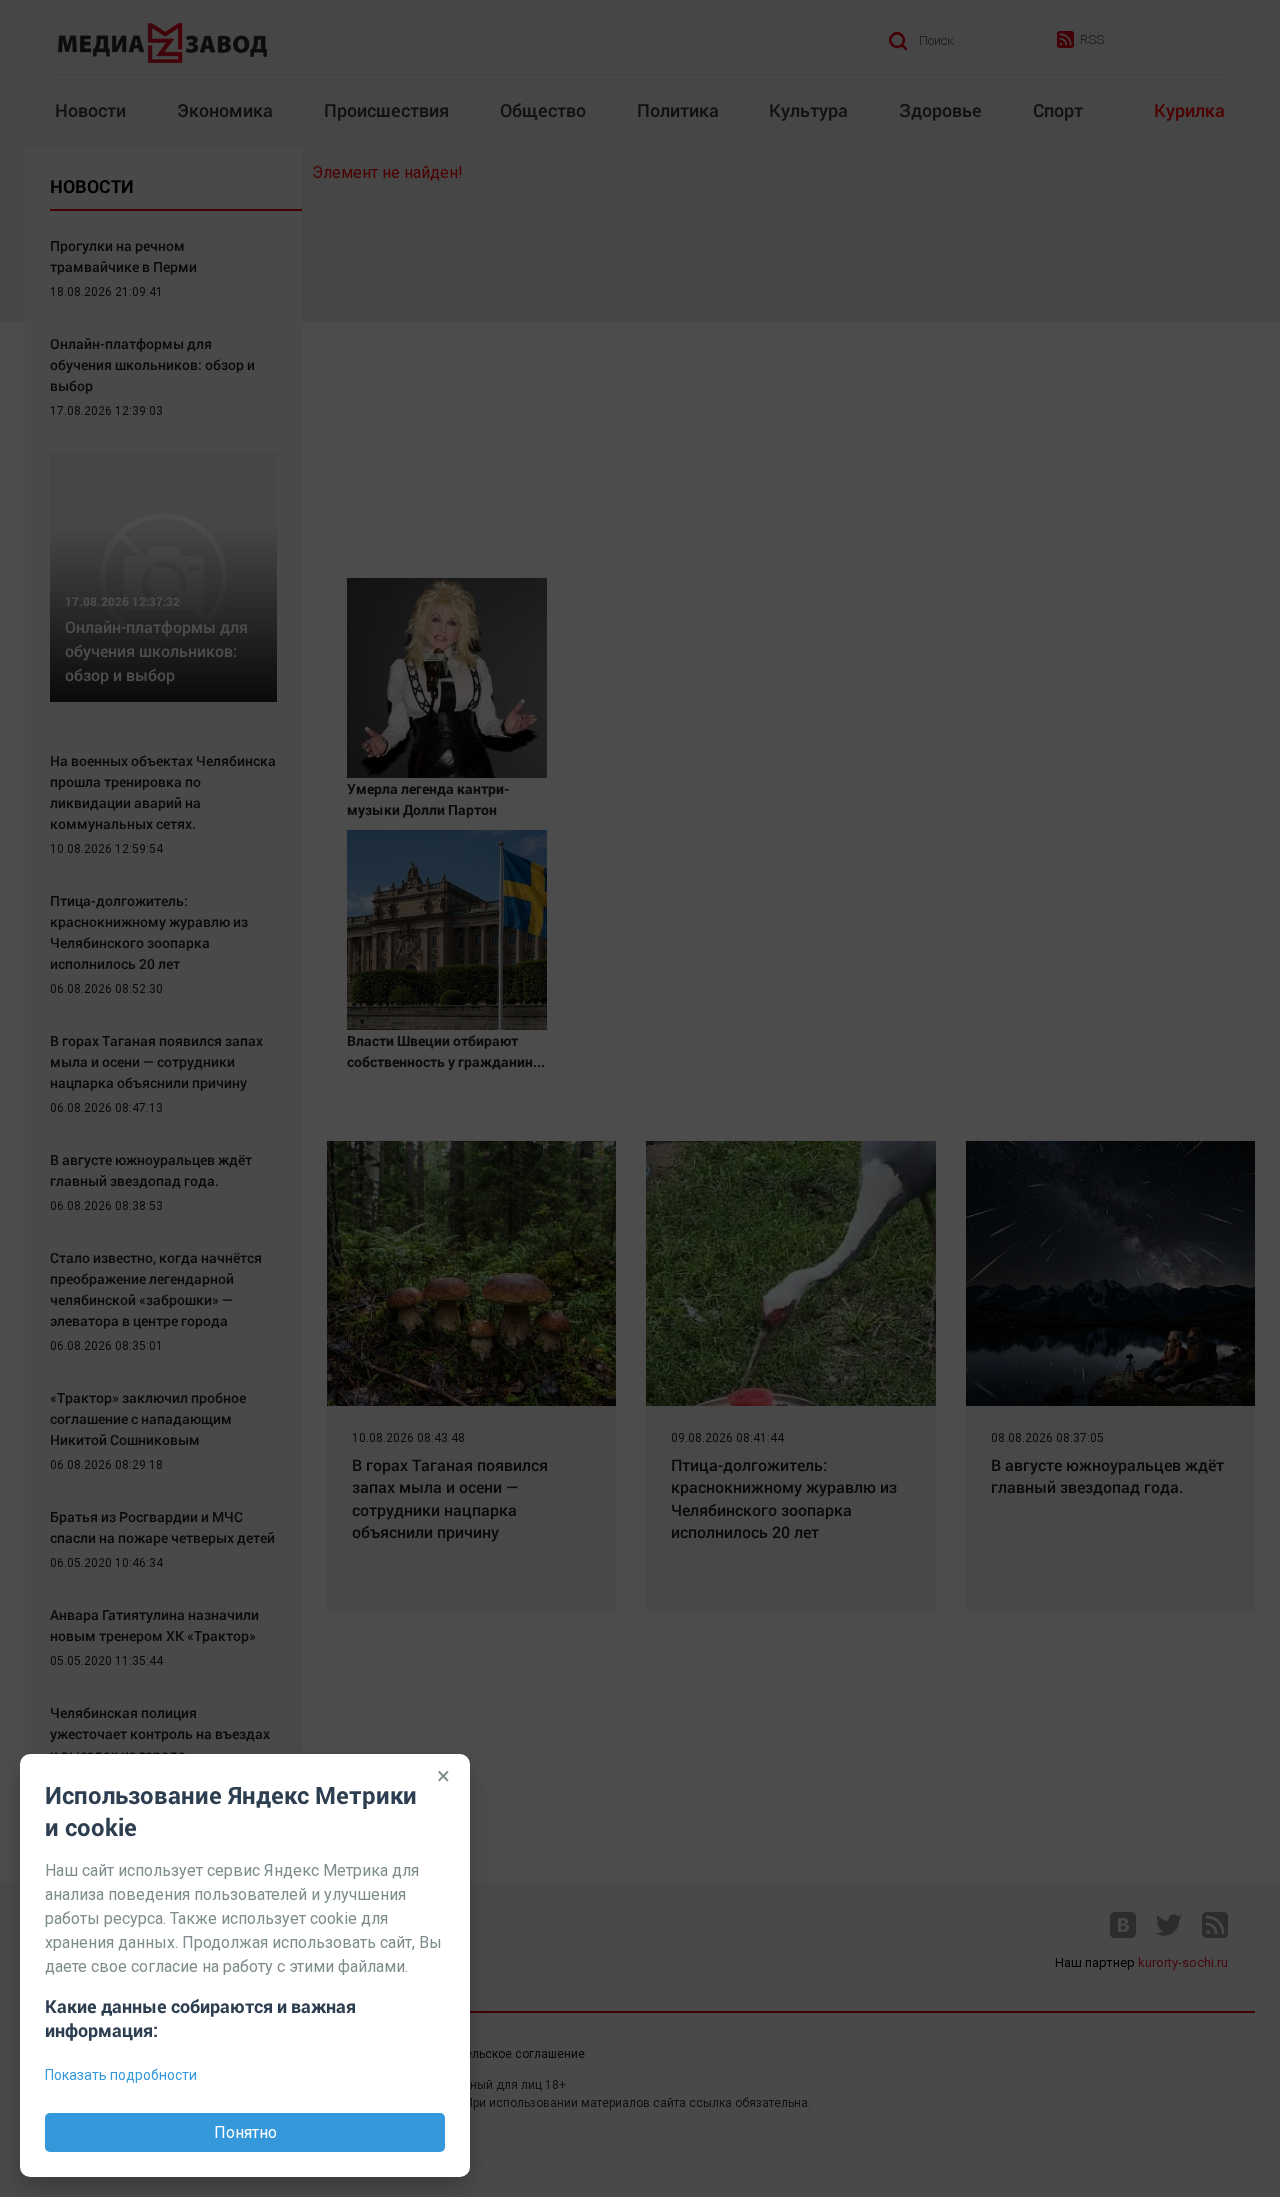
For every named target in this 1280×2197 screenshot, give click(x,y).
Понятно (245, 2132)
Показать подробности (121, 2075)
